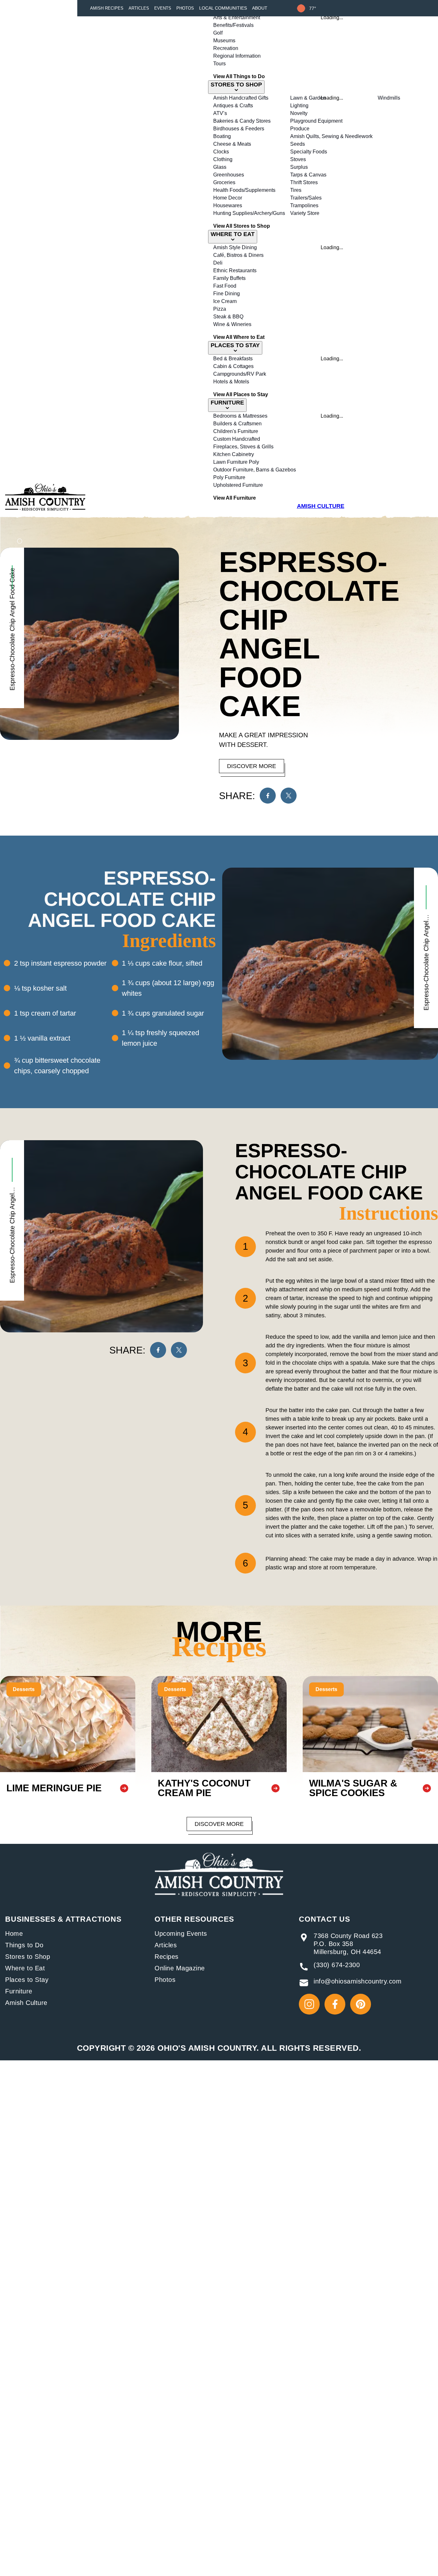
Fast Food (225, 286)
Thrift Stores (304, 182)
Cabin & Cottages (233, 366)
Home (14, 1934)
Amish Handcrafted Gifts (241, 98)
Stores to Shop (28, 1957)
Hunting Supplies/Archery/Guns (249, 213)
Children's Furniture (236, 431)
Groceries (224, 182)
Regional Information (237, 56)
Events (163, 8)
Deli (218, 263)
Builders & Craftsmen (237, 424)
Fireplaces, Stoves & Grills (243, 447)
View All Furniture (235, 498)
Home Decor (228, 198)
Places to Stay (27, 1980)
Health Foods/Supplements (244, 190)
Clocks (221, 152)
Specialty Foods (309, 152)
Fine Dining (227, 294)
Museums (224, 41)
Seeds (298, 144)
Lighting (299, 106)
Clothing (223, 159)
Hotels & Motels (231, 382)
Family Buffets (229, 278)
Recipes (167, 1957)
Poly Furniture (229, 477)
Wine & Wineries (232, 324)
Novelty (299, 113)
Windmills (389, 98)
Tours (219, 64)
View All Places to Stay (241, 394)
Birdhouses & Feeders (239, 129)
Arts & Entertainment (237, 17)
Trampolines (304, 205)
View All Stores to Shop (242, 226)
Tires (296, 190)
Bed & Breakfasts (233, 359)
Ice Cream (225, 301)
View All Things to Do (239, 76)
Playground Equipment (316, 121)
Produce (300, 129)
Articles (139, 8)
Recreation (226, 48)
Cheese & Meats (232, 144)
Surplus (299, 167)
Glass (220, 167)
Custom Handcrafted (237, 439)
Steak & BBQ (228, 317)
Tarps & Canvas (308, 175)
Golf (218, 33)
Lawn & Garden (308, 98)
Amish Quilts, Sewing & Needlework (331, 136)
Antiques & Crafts (233, 106)
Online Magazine (180, 1968)
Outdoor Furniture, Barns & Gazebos (255, 470)
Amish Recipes (107, 8)
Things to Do (24, 1945)
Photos (185, 8)
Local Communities (223, 8)
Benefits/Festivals (233, 25)
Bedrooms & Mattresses (240, 416)
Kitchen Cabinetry (234, 454)
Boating (222, 136)
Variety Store (305, 213)
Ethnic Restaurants (235, 270)
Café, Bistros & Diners (238, 255)
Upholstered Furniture (238, 485)
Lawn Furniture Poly (236, 462)
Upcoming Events (181, 1934)
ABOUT (260, 8)
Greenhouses (229, 175)
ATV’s (220, 113)
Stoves (298, 159)
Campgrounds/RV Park (240, 374)
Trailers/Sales (306, 198)
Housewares (228, 205)
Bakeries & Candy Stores (242, 121)
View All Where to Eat (239, 337)
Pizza (220, 309)
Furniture (19, 1991)
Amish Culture (26, 2003)
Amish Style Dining (235, 247)
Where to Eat (25, 1968)
